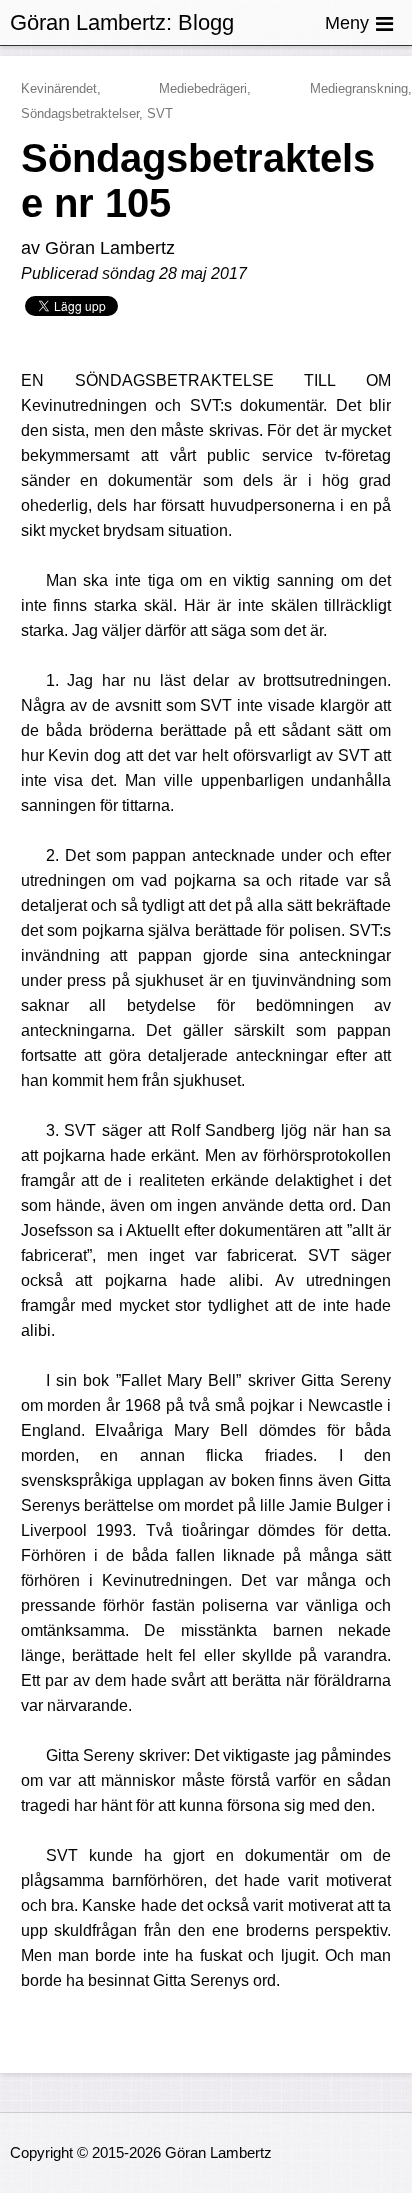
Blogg (206, 22)
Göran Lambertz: (91, 22)
